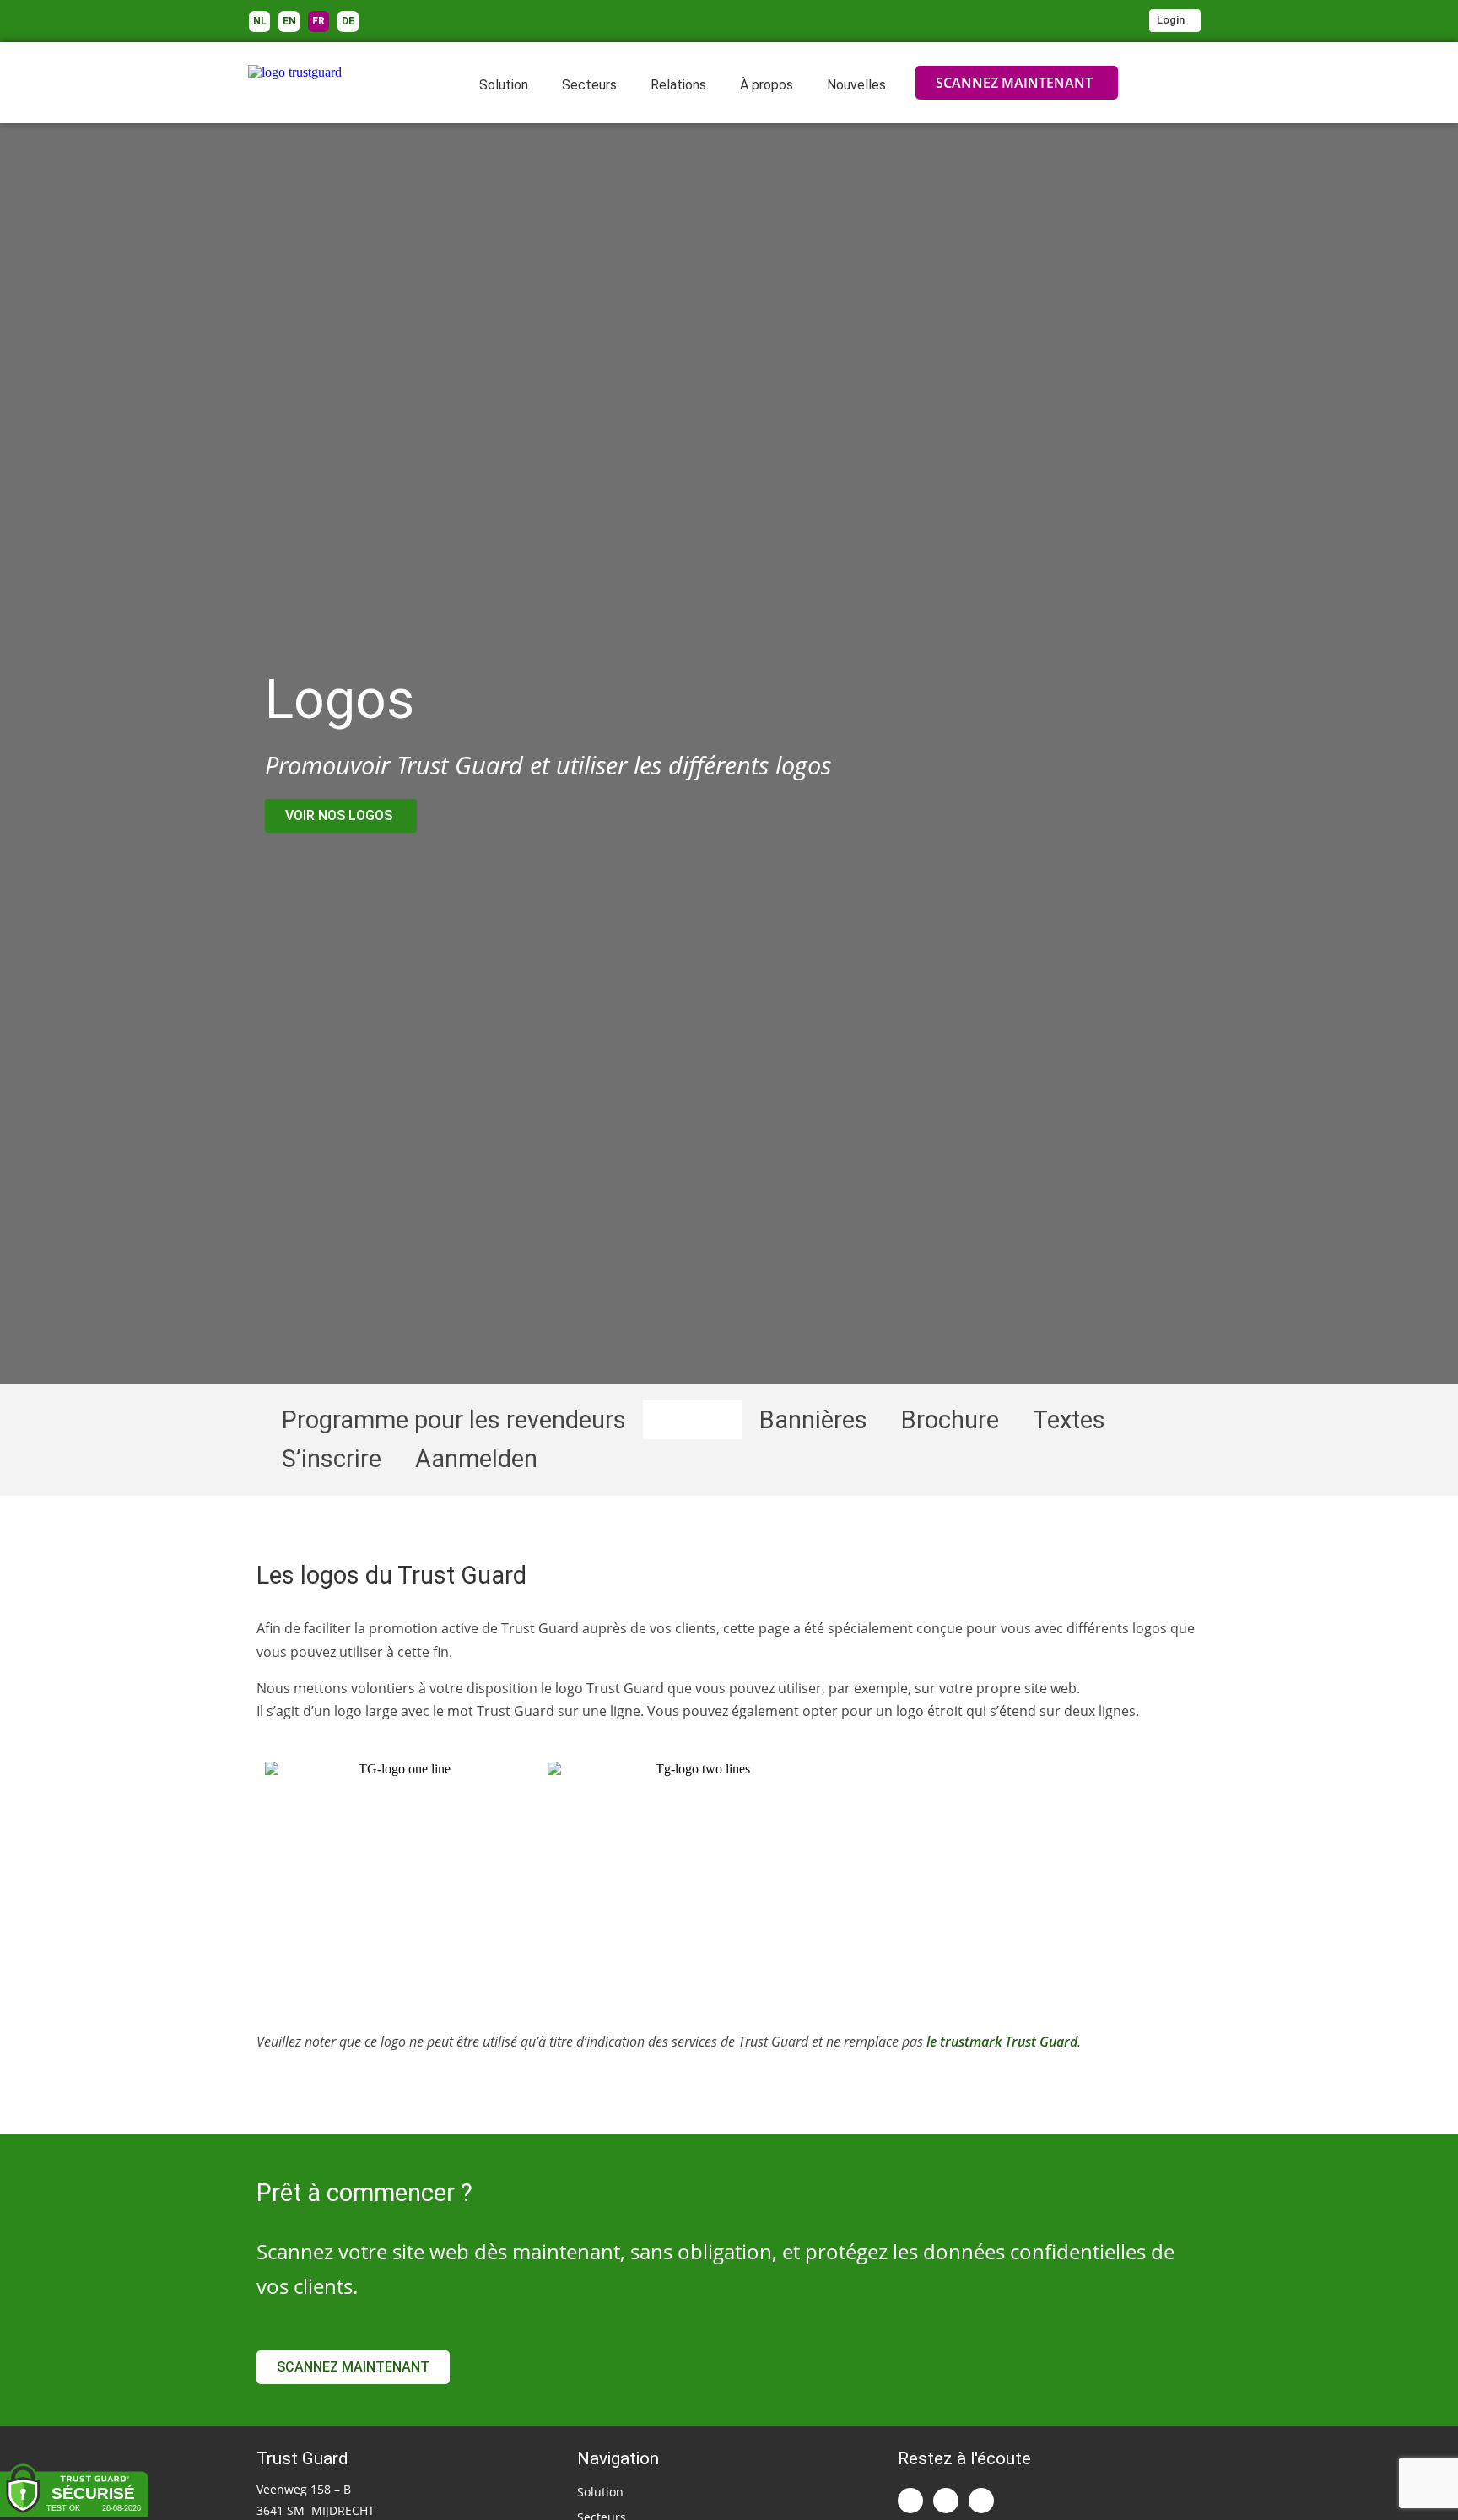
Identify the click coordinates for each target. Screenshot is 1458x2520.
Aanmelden (476, 1459)
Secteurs (589, 85)
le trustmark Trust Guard (1002, 2042)
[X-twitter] (946, 2501)
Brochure (950, 1420)
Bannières (813, 1420)
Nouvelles (856, 85)
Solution (504, 85)
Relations (678, 85)
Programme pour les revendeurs (454, 1420)
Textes (1069, 1420)
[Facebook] (981, 2501)
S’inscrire (332, 1459)
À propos (767, 85)
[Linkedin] (910, 2501)
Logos (693, 1420)
